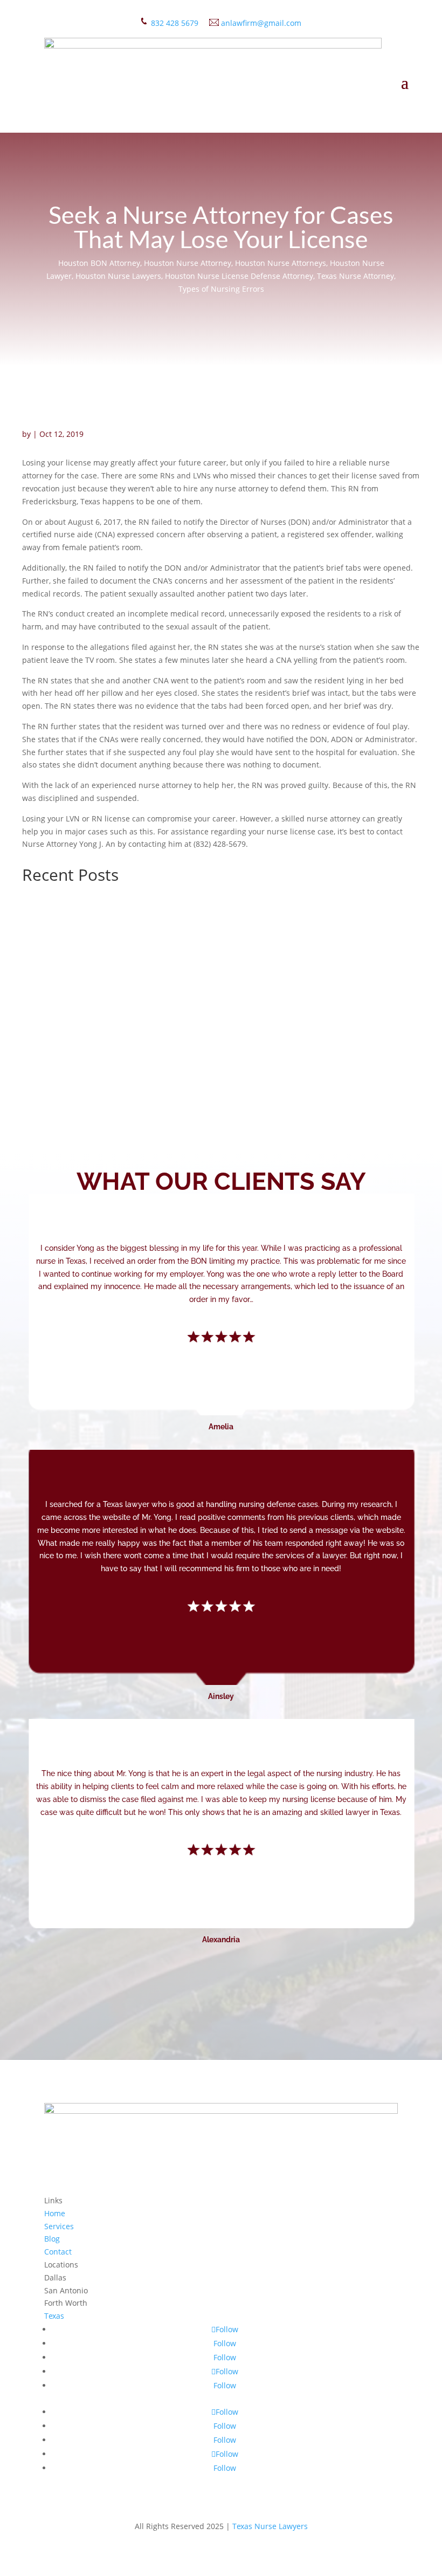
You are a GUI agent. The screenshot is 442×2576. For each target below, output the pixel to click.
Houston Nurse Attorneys (281, 263)
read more (51, 968)
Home (55, 2213)
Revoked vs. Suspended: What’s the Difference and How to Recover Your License (219, 938)
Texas (54, 2316)
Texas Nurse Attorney (355, 276)
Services (59, 2226)
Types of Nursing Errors (221, 289)
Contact (58, 2252)
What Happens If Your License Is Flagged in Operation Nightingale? (187, 1041)
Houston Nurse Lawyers (118, 276)
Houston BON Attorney (99, 263)
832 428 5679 (175, 23)
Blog (52, 2239)
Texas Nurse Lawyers (270, 2526)
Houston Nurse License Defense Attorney (239, 276)
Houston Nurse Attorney (188, 263)
